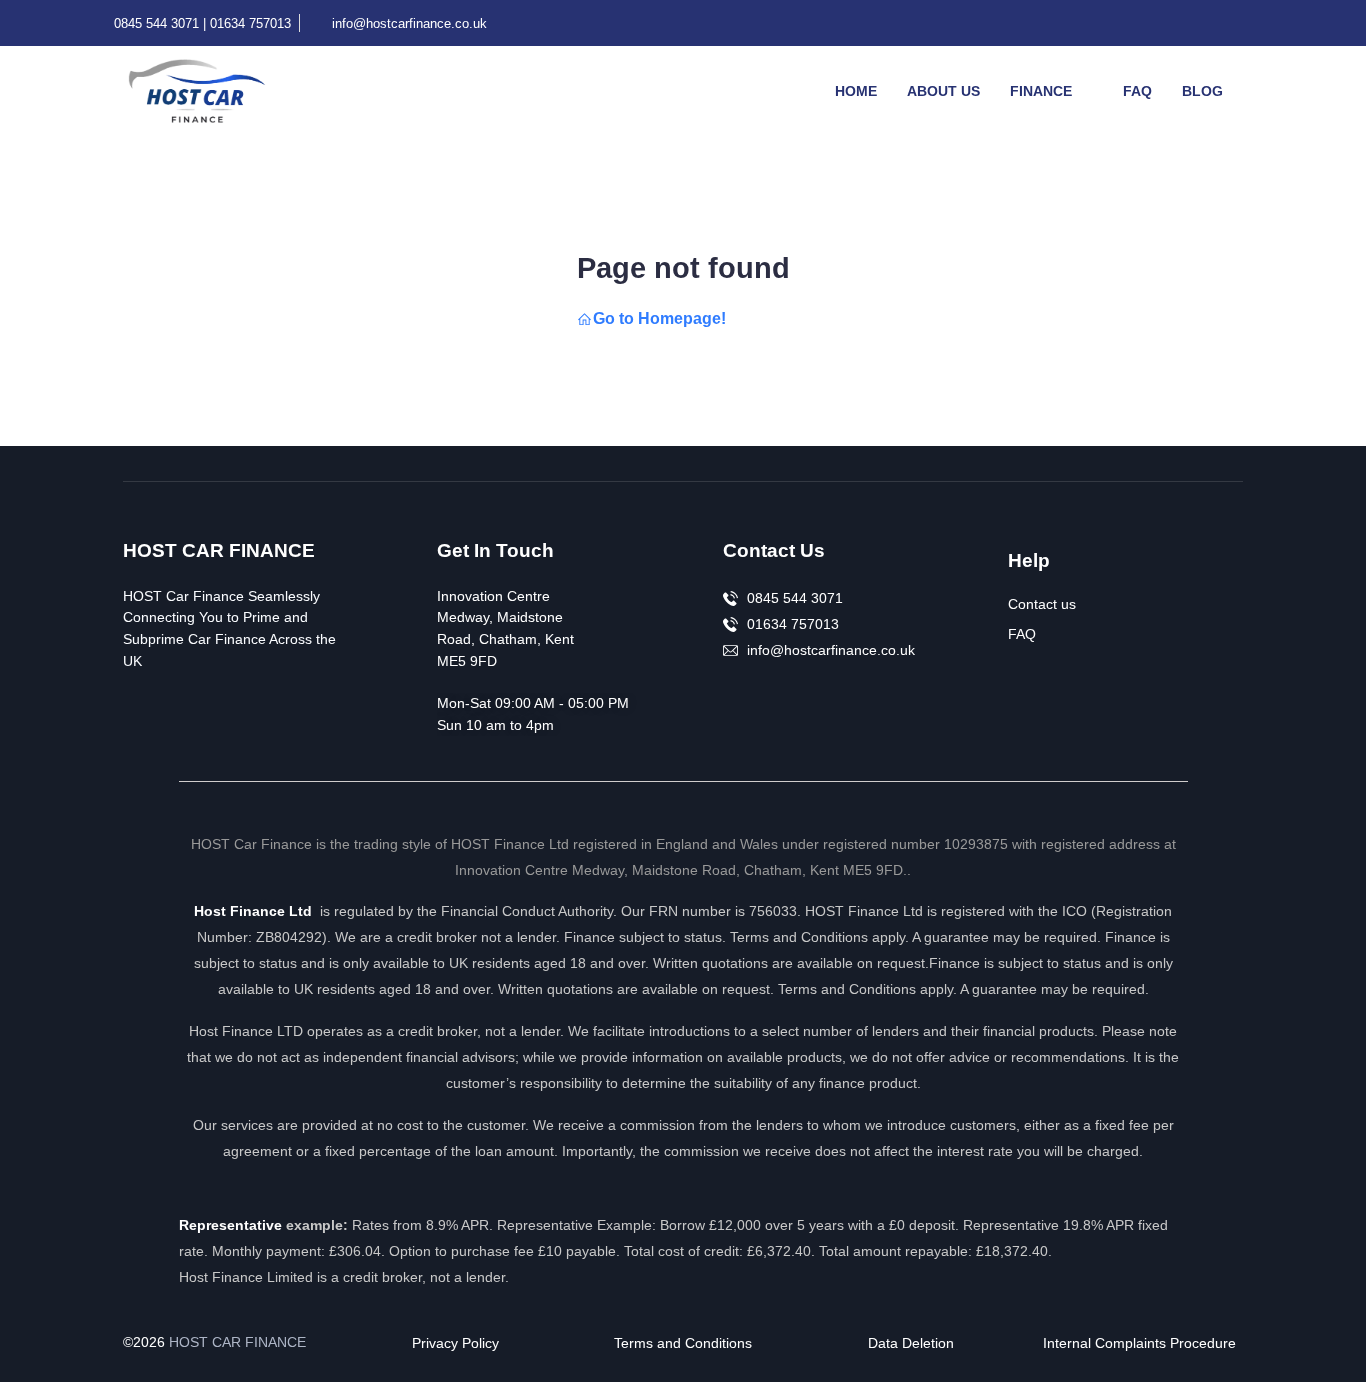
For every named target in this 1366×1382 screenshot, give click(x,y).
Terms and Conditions (683, 1343)
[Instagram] (1256, 23)
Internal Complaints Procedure (1139, 1343)
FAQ (1137, 91)
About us (943, 91)
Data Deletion (911, 1343)
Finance (1041, 91)
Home (856, 91)
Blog (1202, 91)
